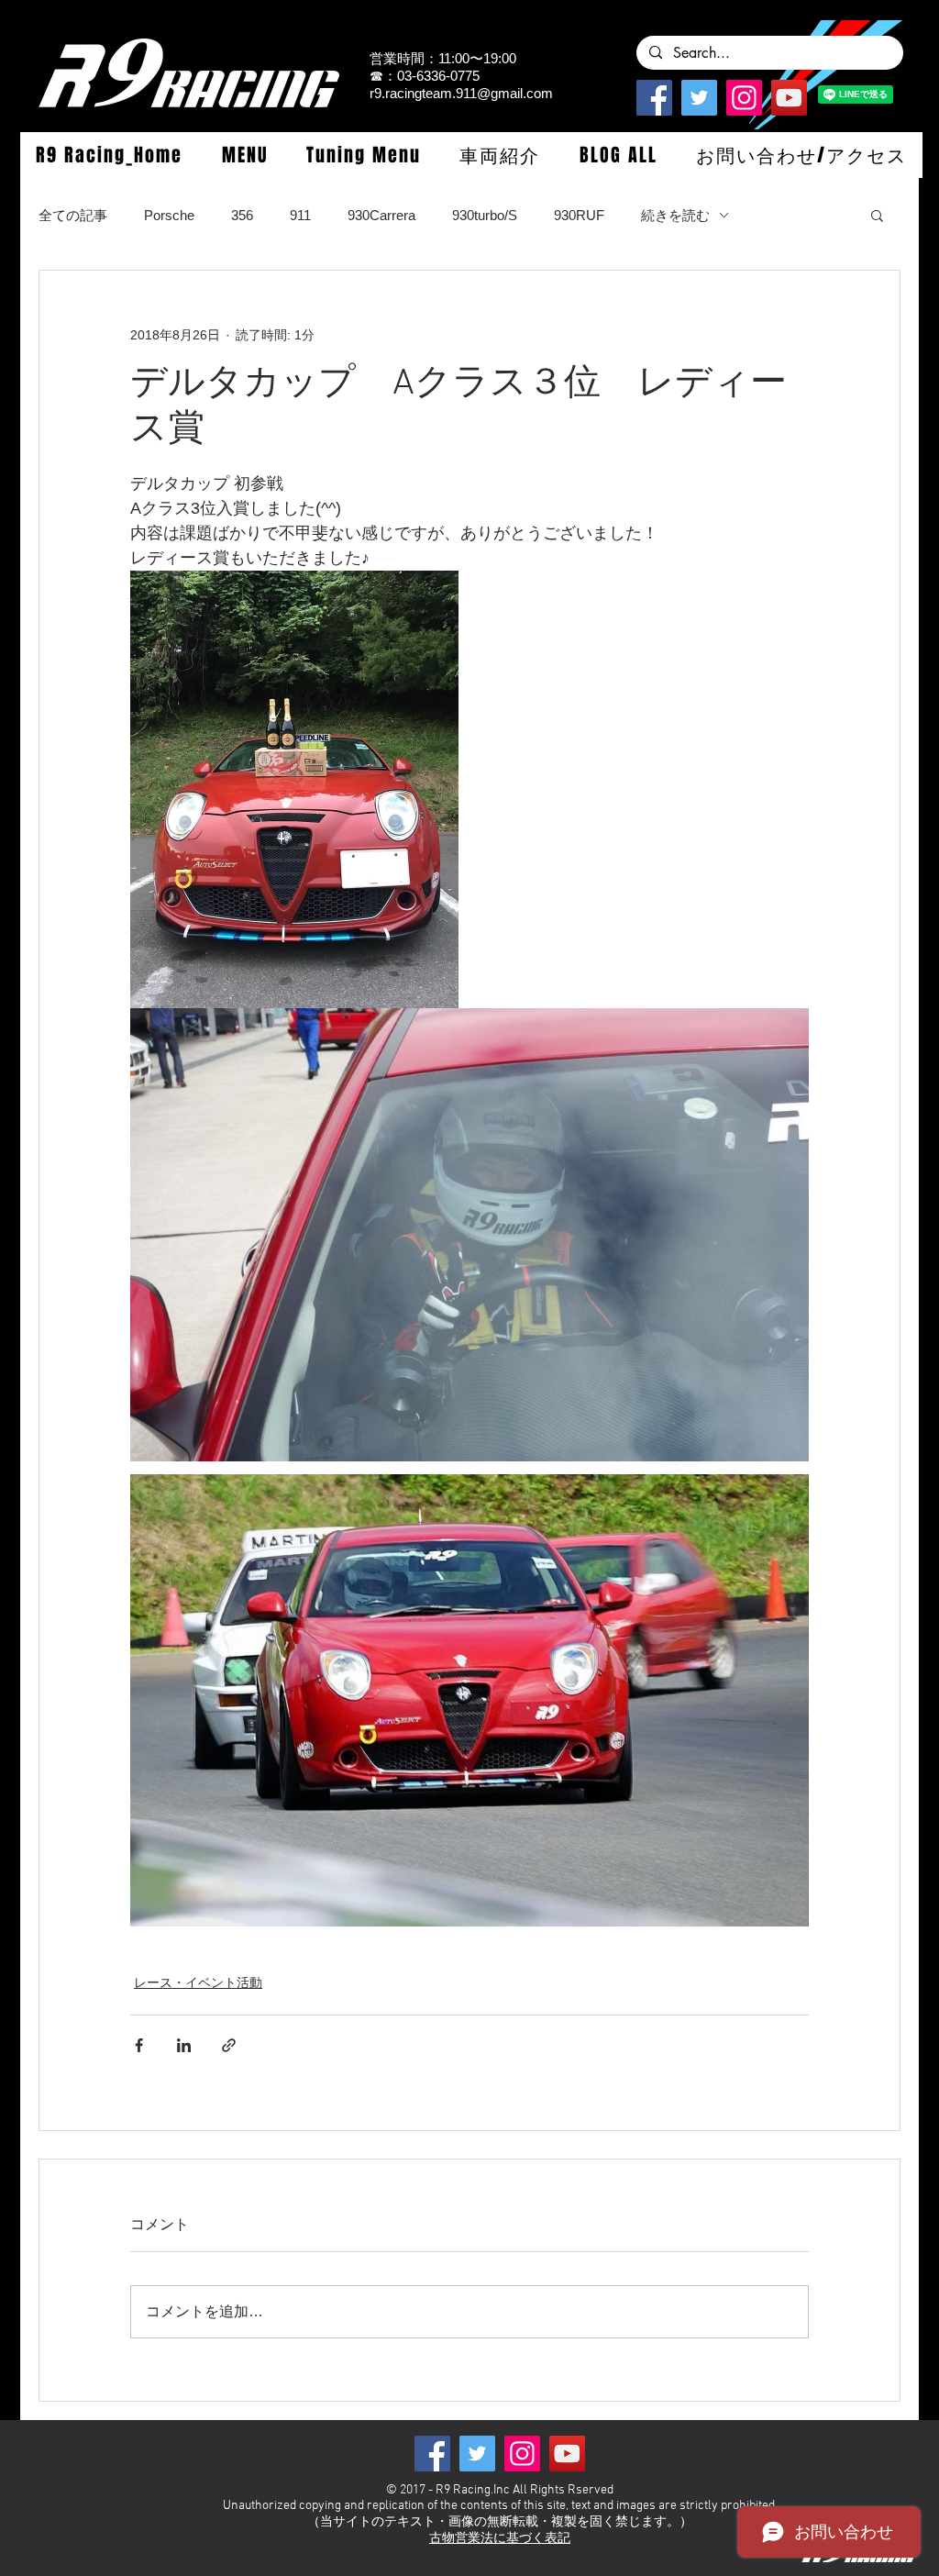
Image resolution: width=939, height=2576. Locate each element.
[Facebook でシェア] (139, 2045)
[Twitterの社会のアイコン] (699, 98)
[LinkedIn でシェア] (184, 2045)
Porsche (169, 215)
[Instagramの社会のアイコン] (744, 98)
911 (300, 215)
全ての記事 (73, 215)
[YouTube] (789, 98)
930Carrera (381, 215)
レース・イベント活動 (198, 1982)
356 (242, 215)
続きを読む (675, 215)
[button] (244, 155)
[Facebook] (654, 98)
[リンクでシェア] (229, 2045)
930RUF (579, 215)
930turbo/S (485, 215)
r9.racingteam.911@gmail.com (461, 93)
